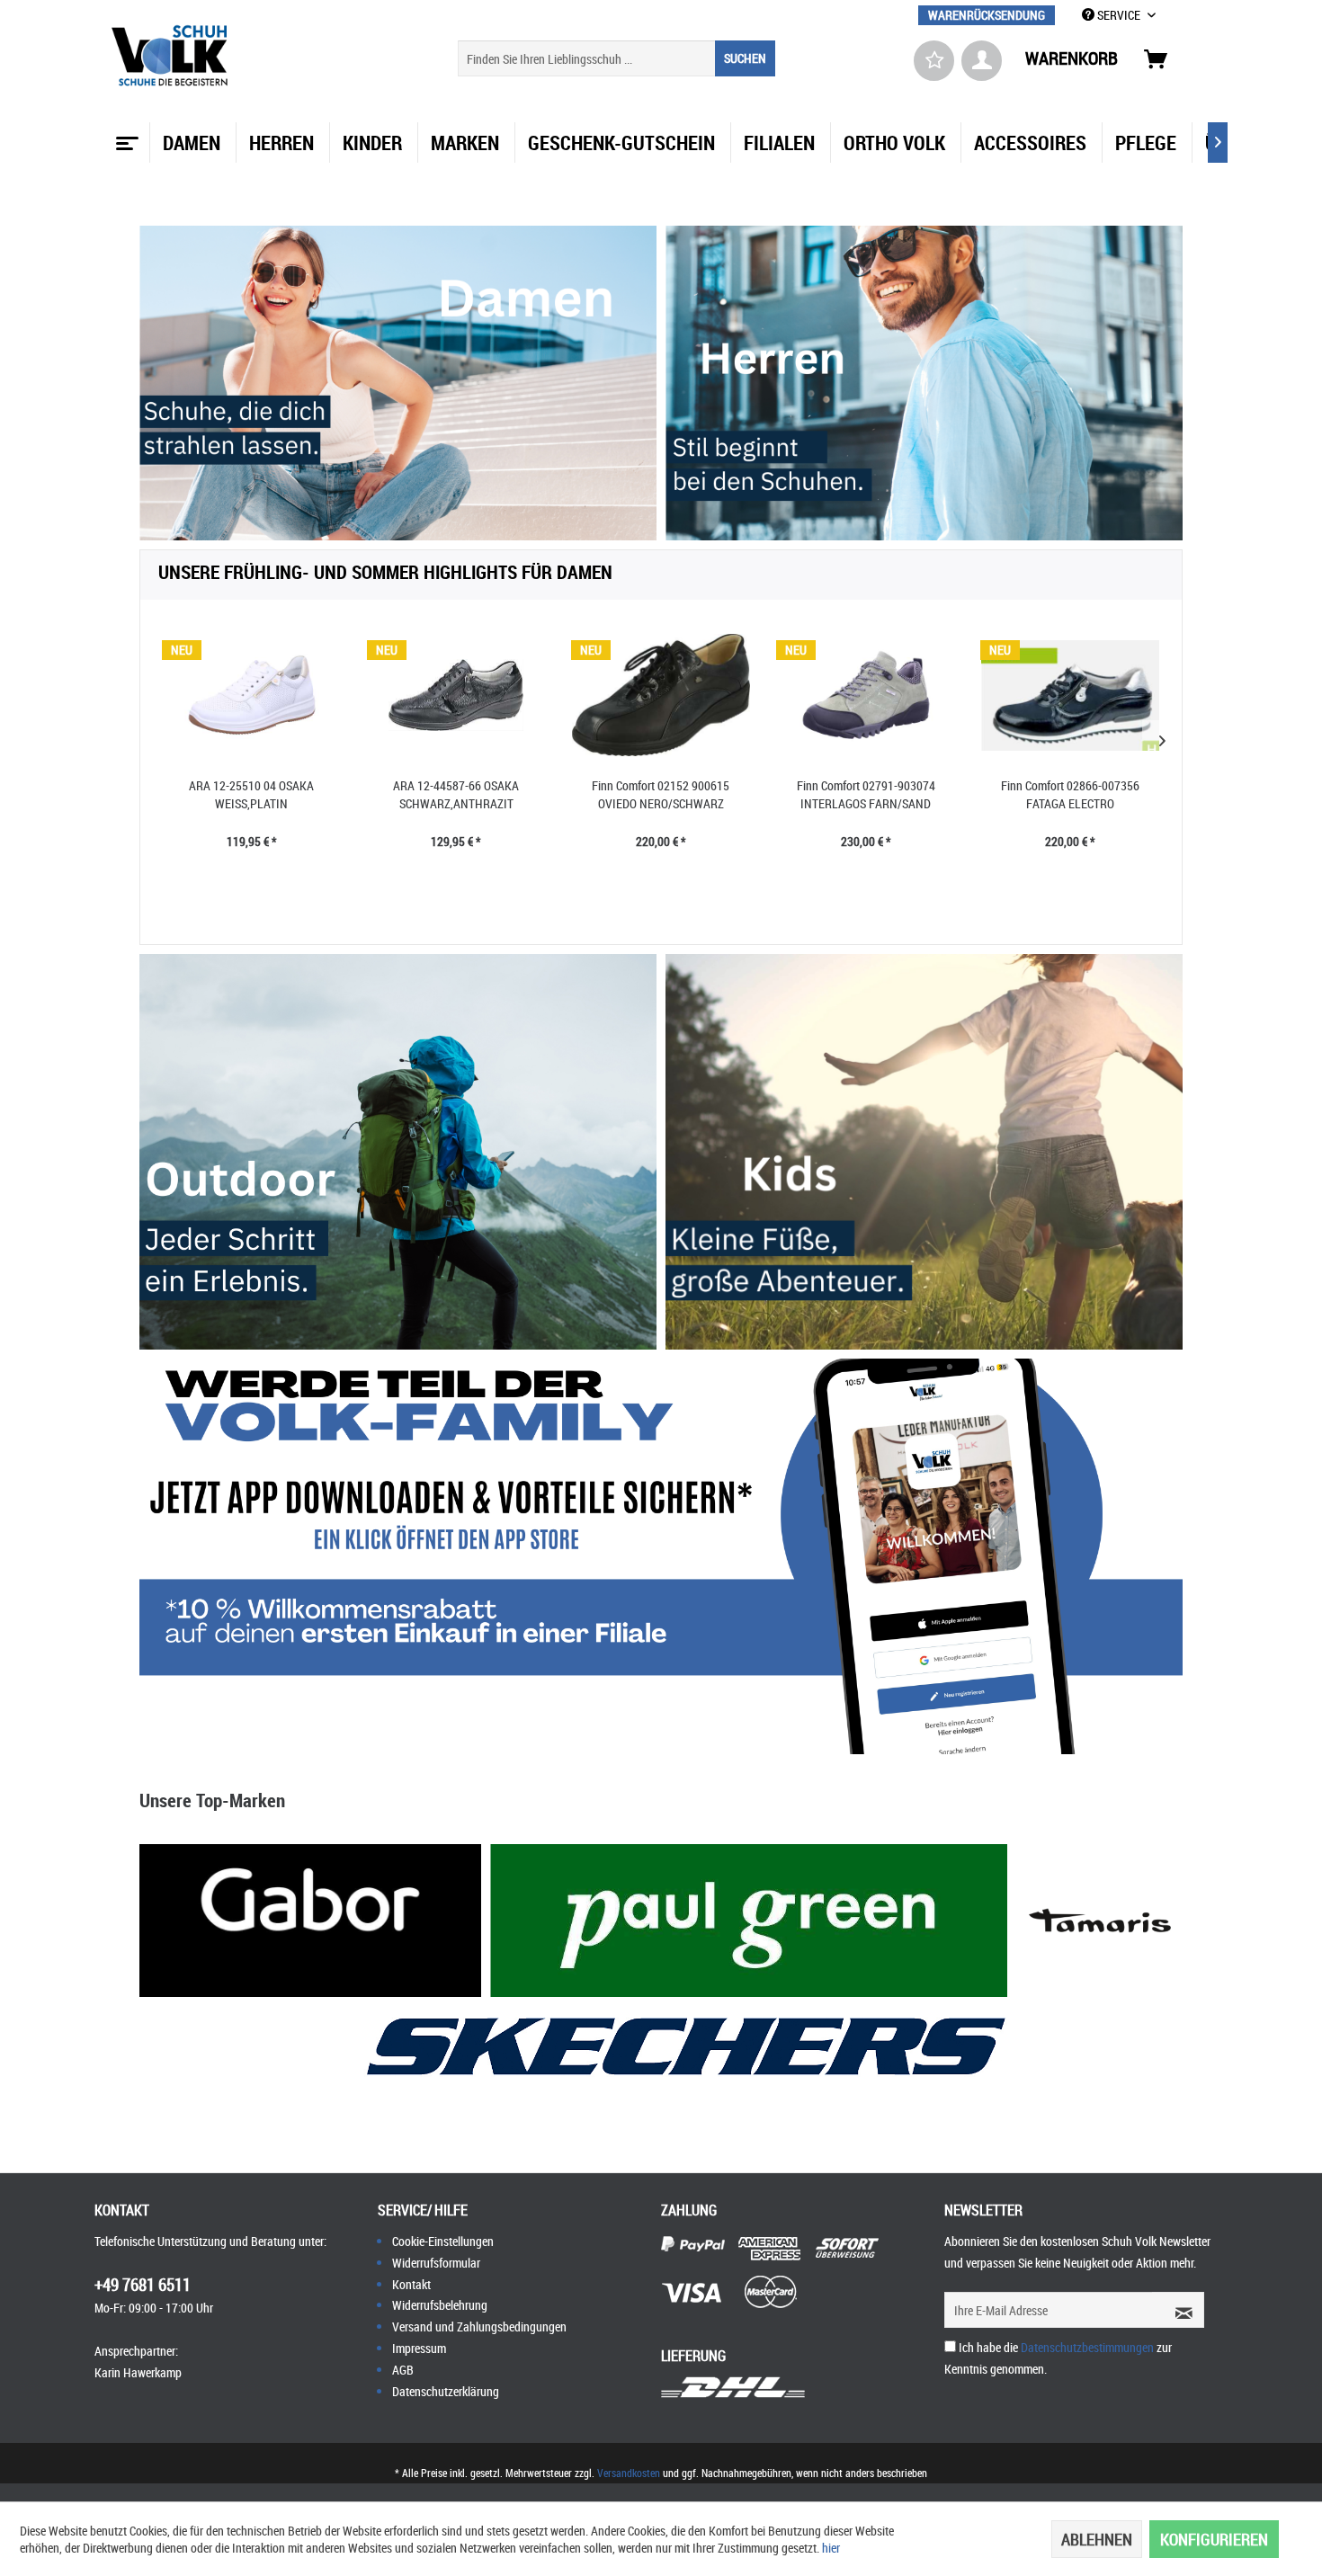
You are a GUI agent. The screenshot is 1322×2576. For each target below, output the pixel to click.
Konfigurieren (1214, 2539)
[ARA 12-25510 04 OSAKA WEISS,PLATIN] (252, 695)
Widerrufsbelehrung (440, 2305)
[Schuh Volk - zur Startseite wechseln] (172, 56)
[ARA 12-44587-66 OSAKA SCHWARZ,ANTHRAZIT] (457, 695)
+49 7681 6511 (143, 2285)
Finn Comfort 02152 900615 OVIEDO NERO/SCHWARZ (661, 794)
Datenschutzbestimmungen (1087, 2347)
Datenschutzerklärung (446, 2391)
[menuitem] (987, 15)
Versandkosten (629, 2473)
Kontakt (411, 2284)
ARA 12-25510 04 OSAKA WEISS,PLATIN (251, 794)
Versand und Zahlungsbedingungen (479, 2326)
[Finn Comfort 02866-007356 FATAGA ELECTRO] (1070, 695)
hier (831, 2548)
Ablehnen (1097, 2539)
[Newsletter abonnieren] (1178, 2310)
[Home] (125, 137)
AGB (403, 2370)
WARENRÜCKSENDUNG (987, 15)
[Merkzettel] (934, 61)
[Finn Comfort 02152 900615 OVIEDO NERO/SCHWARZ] (661, 695)
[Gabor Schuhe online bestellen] (310, 1921)
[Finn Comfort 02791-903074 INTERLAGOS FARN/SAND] (866, 695)
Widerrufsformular (436, 2263)
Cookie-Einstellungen (443, 2241)
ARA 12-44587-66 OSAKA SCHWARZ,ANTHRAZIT (456, 794)
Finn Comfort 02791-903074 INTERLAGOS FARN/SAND (866, 794)
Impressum (419, 2348)
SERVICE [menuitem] (1119, 15)
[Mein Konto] (982, 61)
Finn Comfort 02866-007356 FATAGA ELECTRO (1070, 794)
